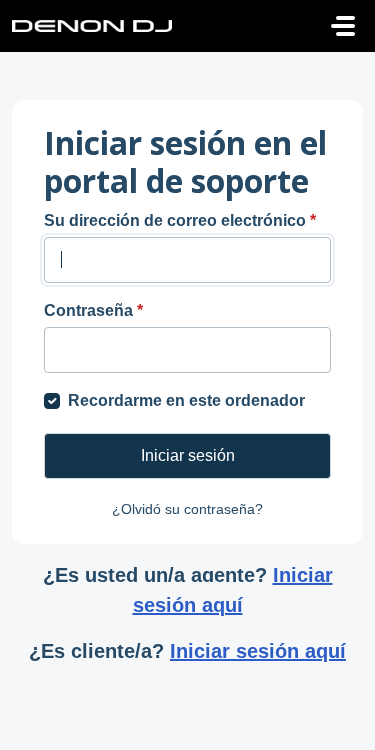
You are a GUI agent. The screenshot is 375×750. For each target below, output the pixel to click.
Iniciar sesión (188, 455)
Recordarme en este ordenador (186, 400)
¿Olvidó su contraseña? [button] (187, 509)
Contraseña (93, 310)
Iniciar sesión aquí (233, 590)
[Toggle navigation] (343, 26)
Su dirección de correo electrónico (180, 220)
